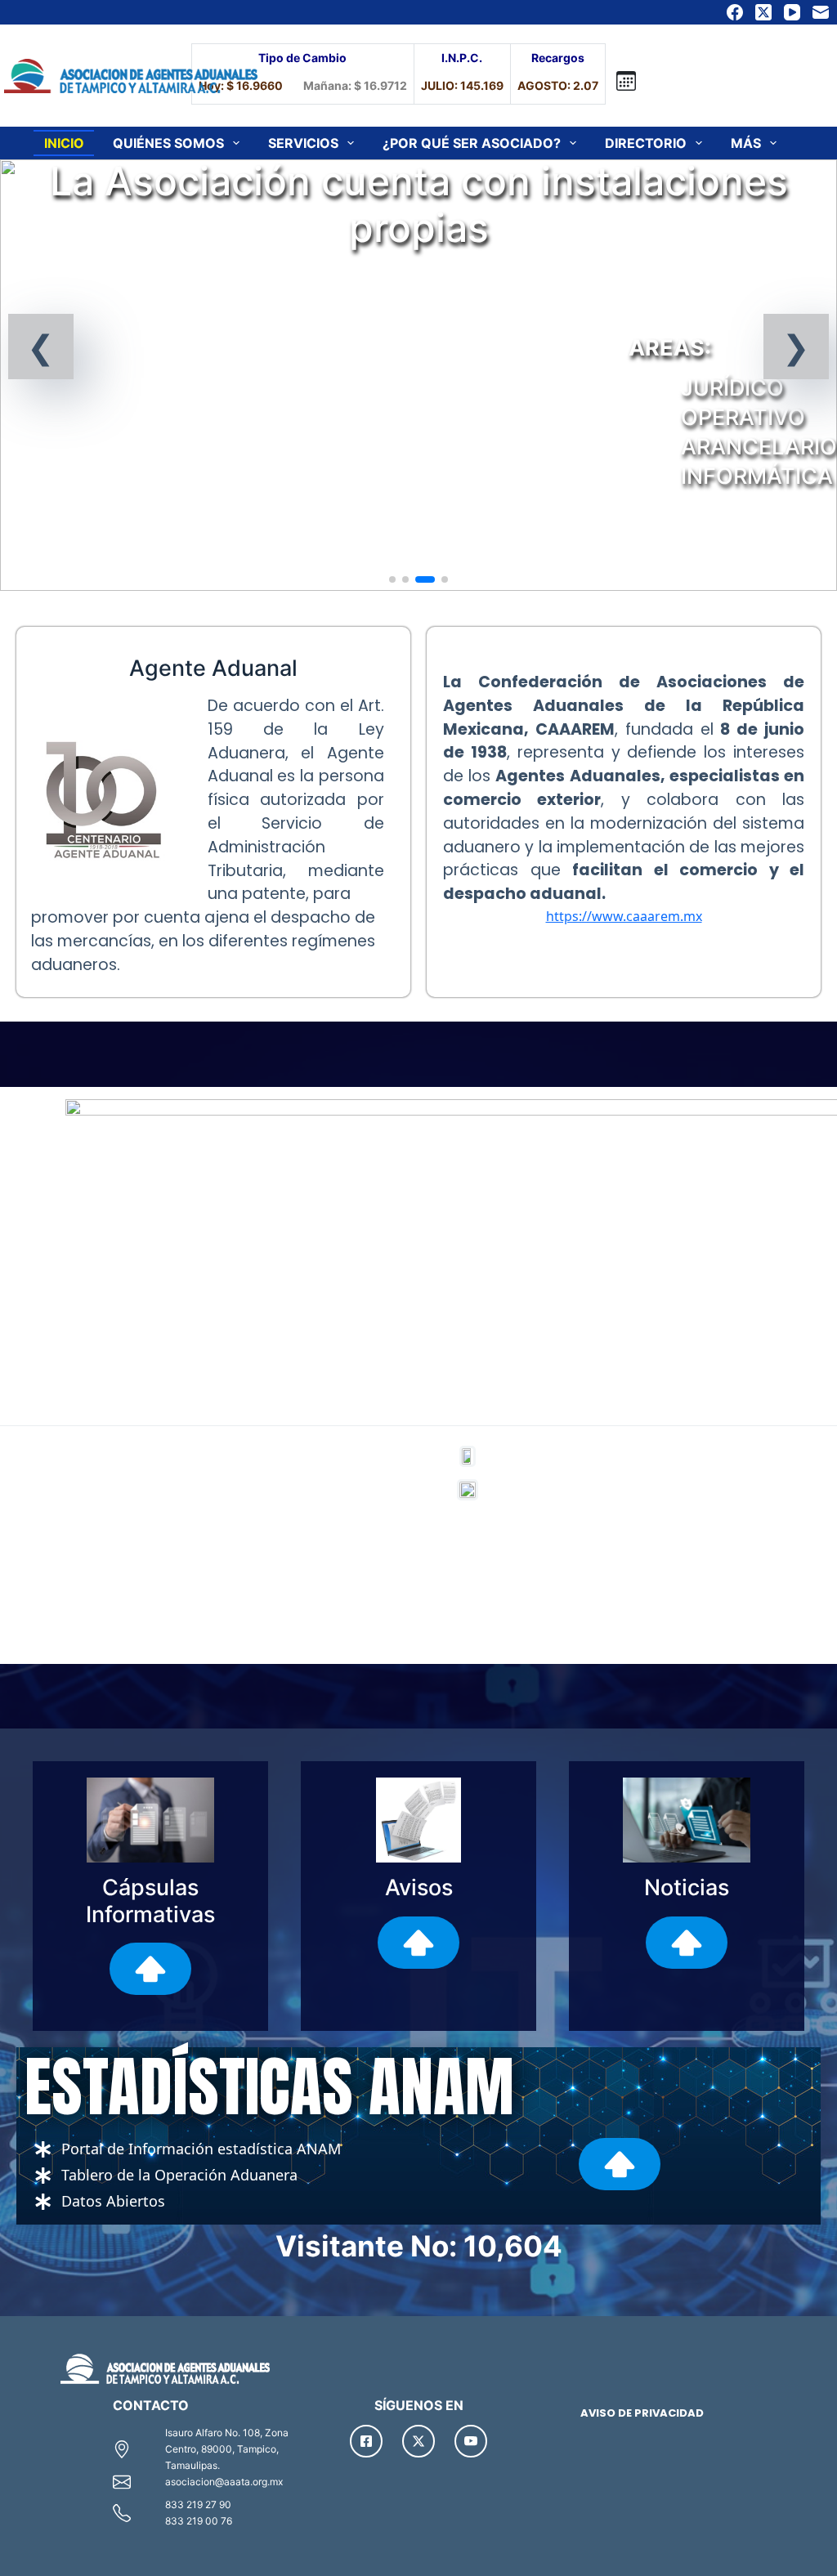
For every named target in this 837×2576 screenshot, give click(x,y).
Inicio (64, 143)
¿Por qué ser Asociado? (472, 143)
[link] (418, 375)
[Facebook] (735, 12)
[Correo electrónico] (821, 12)
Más (746, 143)
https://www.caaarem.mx (624, 916)
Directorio (646, 143)
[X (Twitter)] (763, 12)
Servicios (303, 143)
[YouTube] (792, 12)
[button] (41, 347)
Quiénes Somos (168, 143)
